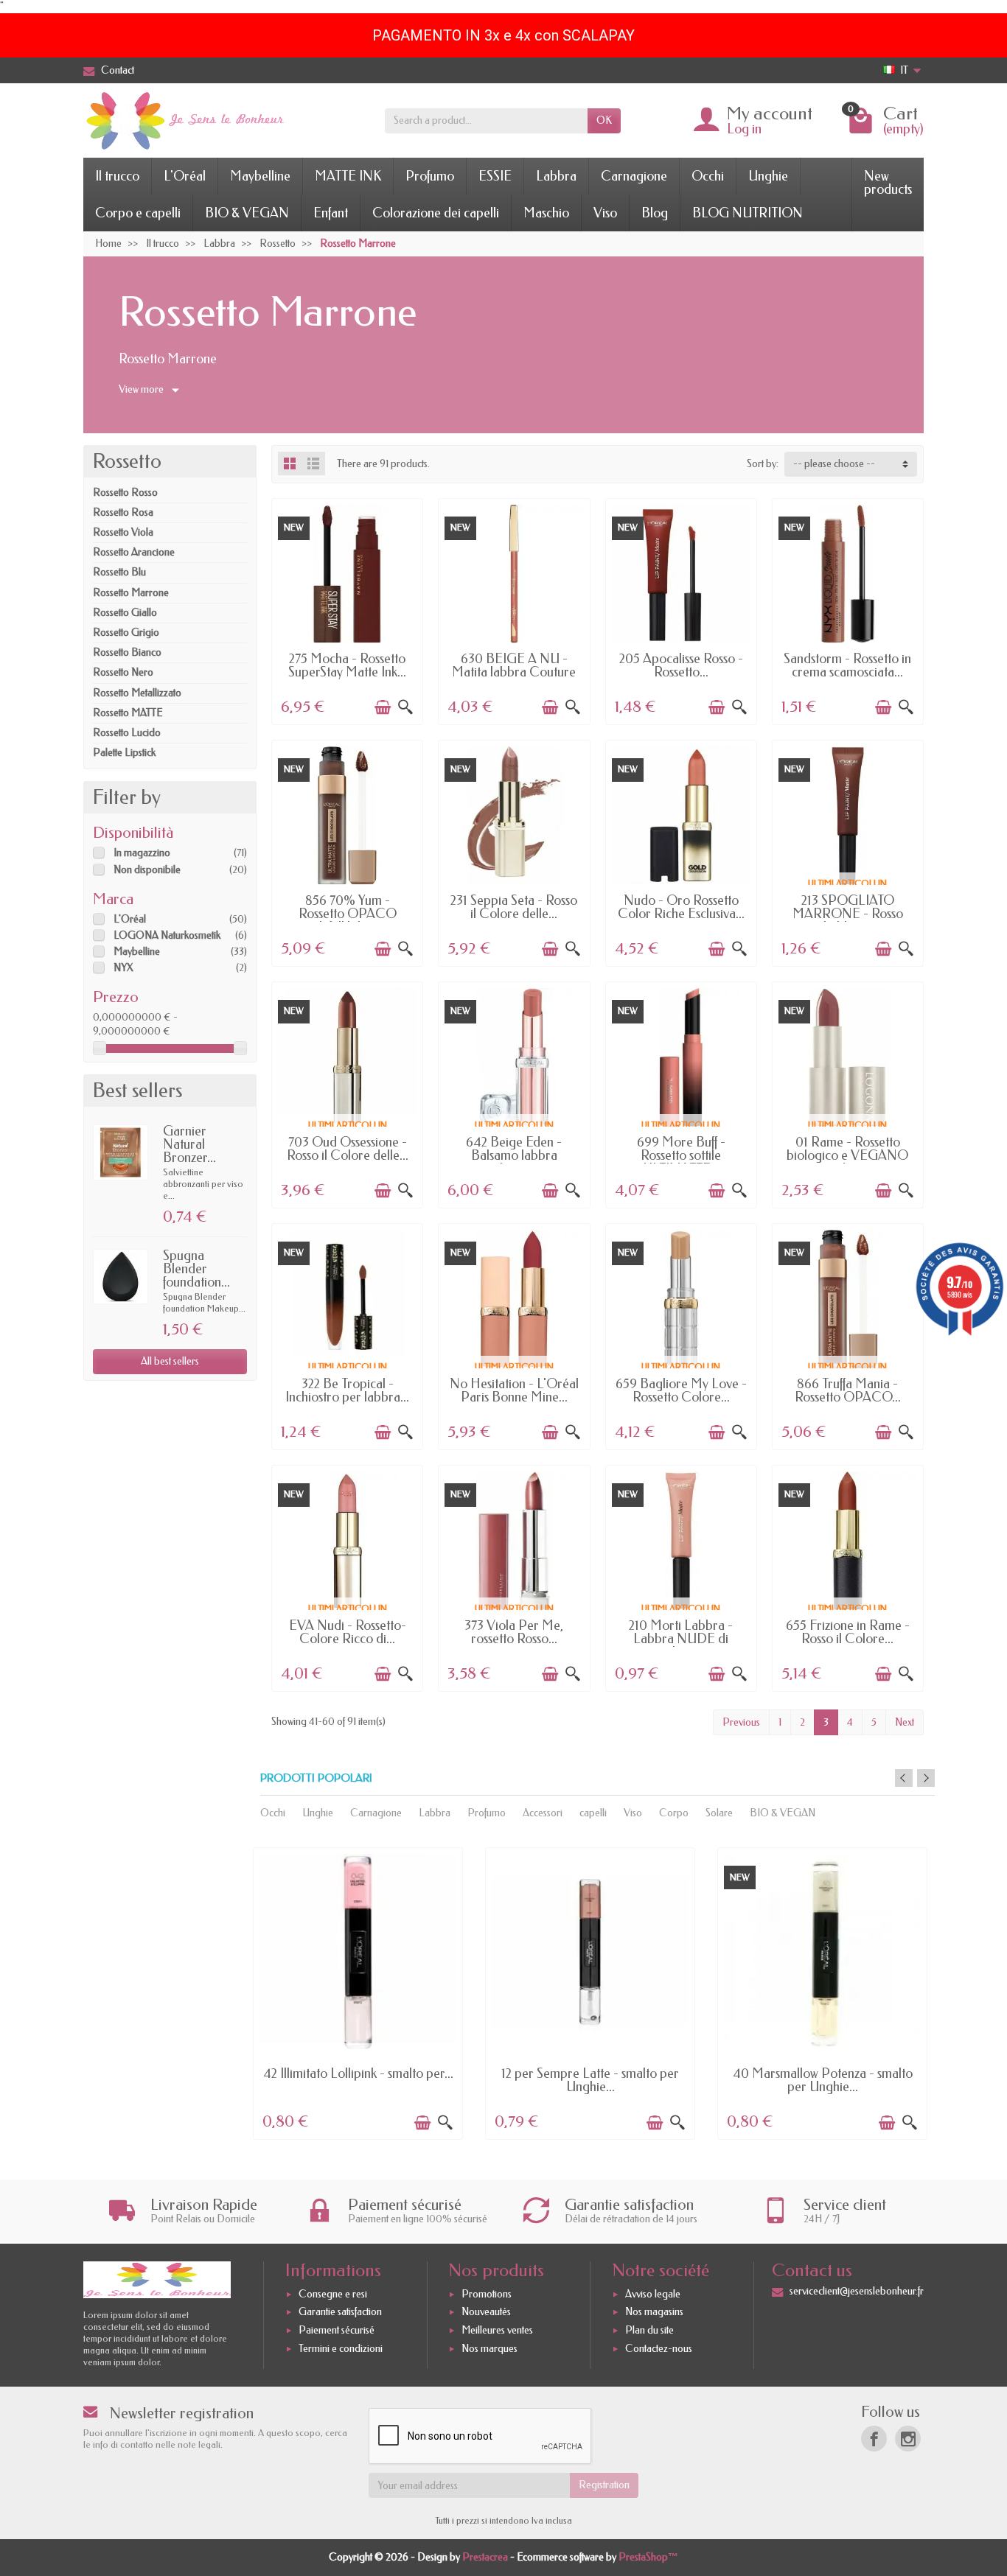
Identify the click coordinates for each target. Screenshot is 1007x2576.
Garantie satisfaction (340, 2313)
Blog (655, 213)
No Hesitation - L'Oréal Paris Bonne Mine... (514, 1390)
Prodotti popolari (316, 1778)
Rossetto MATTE (128, 713)
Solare (719, 1813)
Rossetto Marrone (131, 593)
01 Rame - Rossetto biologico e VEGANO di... (847, 1155)
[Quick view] (405, 707)
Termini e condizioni (341, 2349)
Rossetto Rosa (123, 512)
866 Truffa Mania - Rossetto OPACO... (848, 1390)
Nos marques (489, 2349)
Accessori (543, 1813)
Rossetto (127, 461)
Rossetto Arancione (134, 552)
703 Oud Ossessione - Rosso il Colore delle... (348, 1149)
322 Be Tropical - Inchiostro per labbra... (347, 1390)
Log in (744, 129)
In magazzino (142, 853)
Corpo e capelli (138, 213)
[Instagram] (908, 2439)
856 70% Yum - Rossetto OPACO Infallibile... (348, 914)
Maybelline (260, 176)
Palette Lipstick (124, 753)
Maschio (546, 213)
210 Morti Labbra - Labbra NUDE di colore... (681, 1639)
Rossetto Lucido (127, 733)
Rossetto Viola (123, 532)
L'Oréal (185, 176)
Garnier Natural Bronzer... (189, 1144)
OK (604, 120)
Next (905, 1722)
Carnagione (634, 176)
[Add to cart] (383, 707)
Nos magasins (654, 2313)
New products (888, 183)
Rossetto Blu (119, 572)
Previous (741, 1722)
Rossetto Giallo (125, 613)
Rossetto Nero (123, 672)
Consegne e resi (333, 2294)
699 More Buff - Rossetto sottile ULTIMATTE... (681, 1155)
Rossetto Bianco (127, 652)
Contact (118, 70)
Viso (605, 213)
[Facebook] (874, 2439)
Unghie (768, 176)
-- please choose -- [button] (834, 464)
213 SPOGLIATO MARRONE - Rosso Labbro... (848, 914)
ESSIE (495, 176)
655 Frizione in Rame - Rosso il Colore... (848, 1632)
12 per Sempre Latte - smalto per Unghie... (590, 2080)
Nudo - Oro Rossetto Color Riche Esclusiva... (681, 907)
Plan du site (649, 2330)
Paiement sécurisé (337, 2330)
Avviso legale (653, 2294)
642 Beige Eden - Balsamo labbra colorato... (514, 1155)
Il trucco (117, 176)
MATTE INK (348, 176)
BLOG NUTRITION (748, 213)
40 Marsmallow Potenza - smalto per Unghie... (823, 2080)
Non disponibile (147, 870)
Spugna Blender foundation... (196, 1269)
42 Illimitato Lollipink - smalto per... (358, 2073)
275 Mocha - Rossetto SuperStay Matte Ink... (347, 665)
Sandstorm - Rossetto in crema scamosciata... (847, 665)
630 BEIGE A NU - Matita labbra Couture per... (514, 672)
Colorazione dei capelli (436, 213)
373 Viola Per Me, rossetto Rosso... (514, 1632)
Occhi (708, 176)
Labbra (556, 176)
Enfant (331, 213)
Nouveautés (486, 2313)
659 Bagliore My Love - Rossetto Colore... (681, 1390)
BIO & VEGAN (247, 213)
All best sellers (170, 1361)
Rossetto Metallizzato (137, 693)
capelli (593, 1813)
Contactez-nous (659, 2349)
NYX (123, 968)
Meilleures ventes (497, 2330)
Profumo (430, 176)
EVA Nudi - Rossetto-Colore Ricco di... (348, 1632)
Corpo (674, 1813)
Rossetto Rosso (125, 493)
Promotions (487, 2294)
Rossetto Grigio (126, 633)
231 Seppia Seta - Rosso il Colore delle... (514, 907)
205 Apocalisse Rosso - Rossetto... (681, 665)
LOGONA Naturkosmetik (167, 935)
